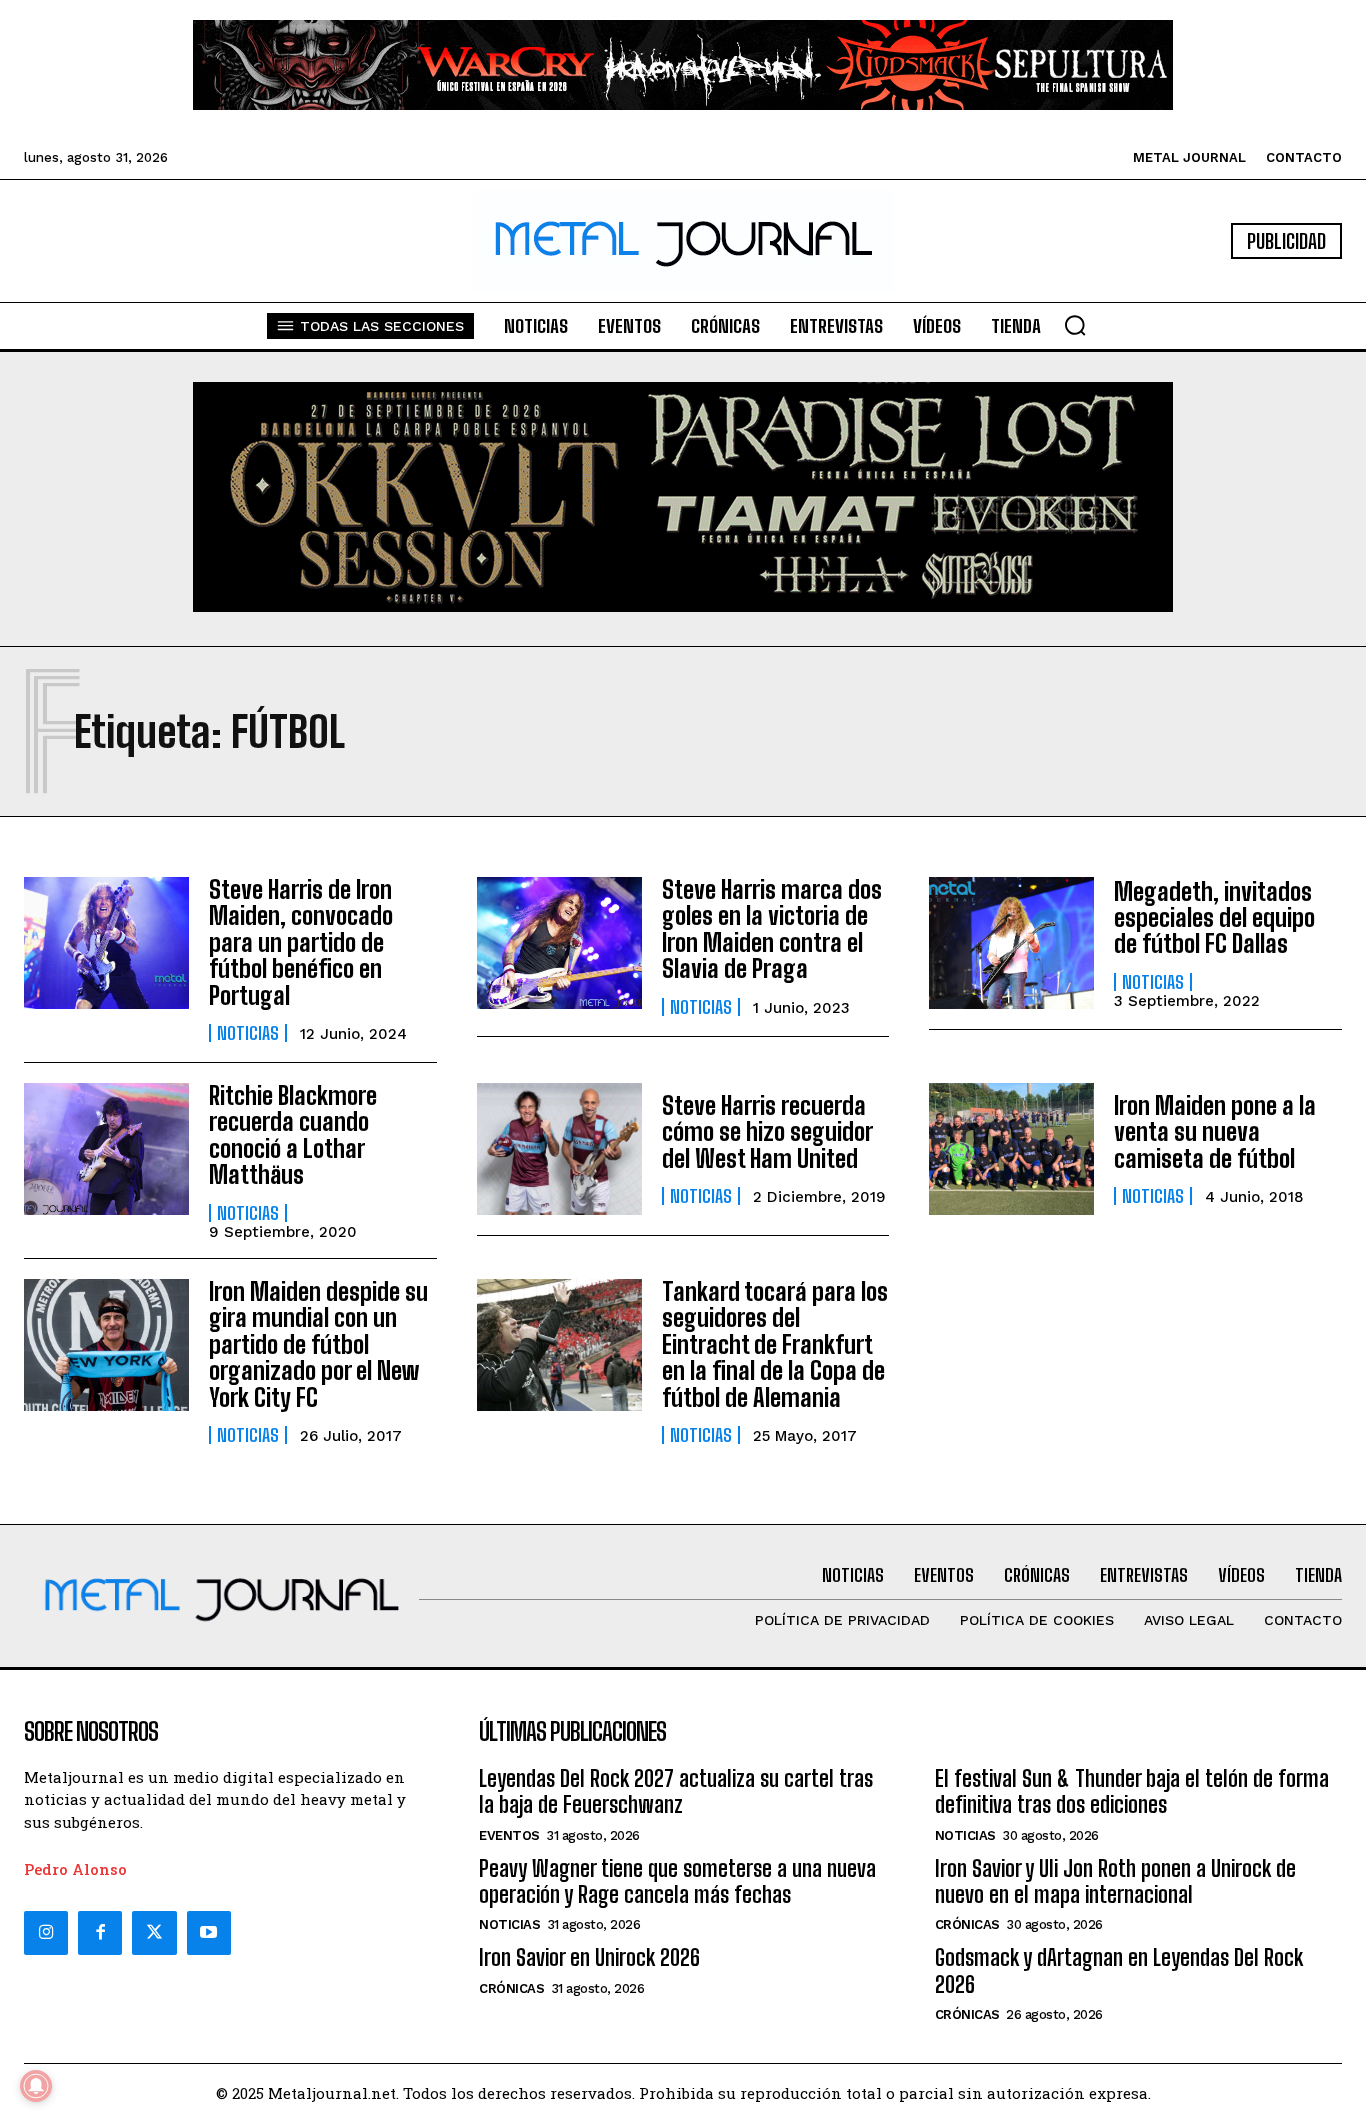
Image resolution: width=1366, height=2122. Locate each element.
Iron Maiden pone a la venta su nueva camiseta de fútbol (1215, 1132)
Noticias (248, 1033)
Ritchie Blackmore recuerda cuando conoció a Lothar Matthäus (293, 1135)
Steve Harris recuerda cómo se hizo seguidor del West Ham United (767, 1132)
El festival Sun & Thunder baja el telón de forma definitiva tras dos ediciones (1132, 1791)
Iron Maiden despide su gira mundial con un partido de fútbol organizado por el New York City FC (318, 1344)
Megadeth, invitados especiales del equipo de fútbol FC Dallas (1214, 918)
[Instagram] (46, 1933)
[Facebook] (100, 1933)
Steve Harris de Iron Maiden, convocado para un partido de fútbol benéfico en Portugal (301, 942)
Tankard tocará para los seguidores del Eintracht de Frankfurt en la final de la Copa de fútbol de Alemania (775, 1344)
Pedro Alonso (75, 1869)
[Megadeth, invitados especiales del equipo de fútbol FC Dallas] (1011, 943)
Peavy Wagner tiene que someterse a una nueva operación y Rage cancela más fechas (677, 1881)
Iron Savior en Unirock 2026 (589, 1957)
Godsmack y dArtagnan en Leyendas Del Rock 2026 (1119, 1970)
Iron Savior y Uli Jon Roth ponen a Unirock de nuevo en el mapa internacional (1115, 1881)
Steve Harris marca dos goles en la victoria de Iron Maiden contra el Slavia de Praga (772, 929)
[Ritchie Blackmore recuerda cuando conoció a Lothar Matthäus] (106, 1149)
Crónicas (511, 1988)
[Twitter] (154, 1933)
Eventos (509, 1835)
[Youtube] (209, 1933)
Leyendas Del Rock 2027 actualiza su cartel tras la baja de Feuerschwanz (676, 1791)
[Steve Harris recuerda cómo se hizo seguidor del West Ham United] (559, 1149)
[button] (1075, 325)
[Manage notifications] (36, 2086)
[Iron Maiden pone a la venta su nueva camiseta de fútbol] (1011, 1149)
